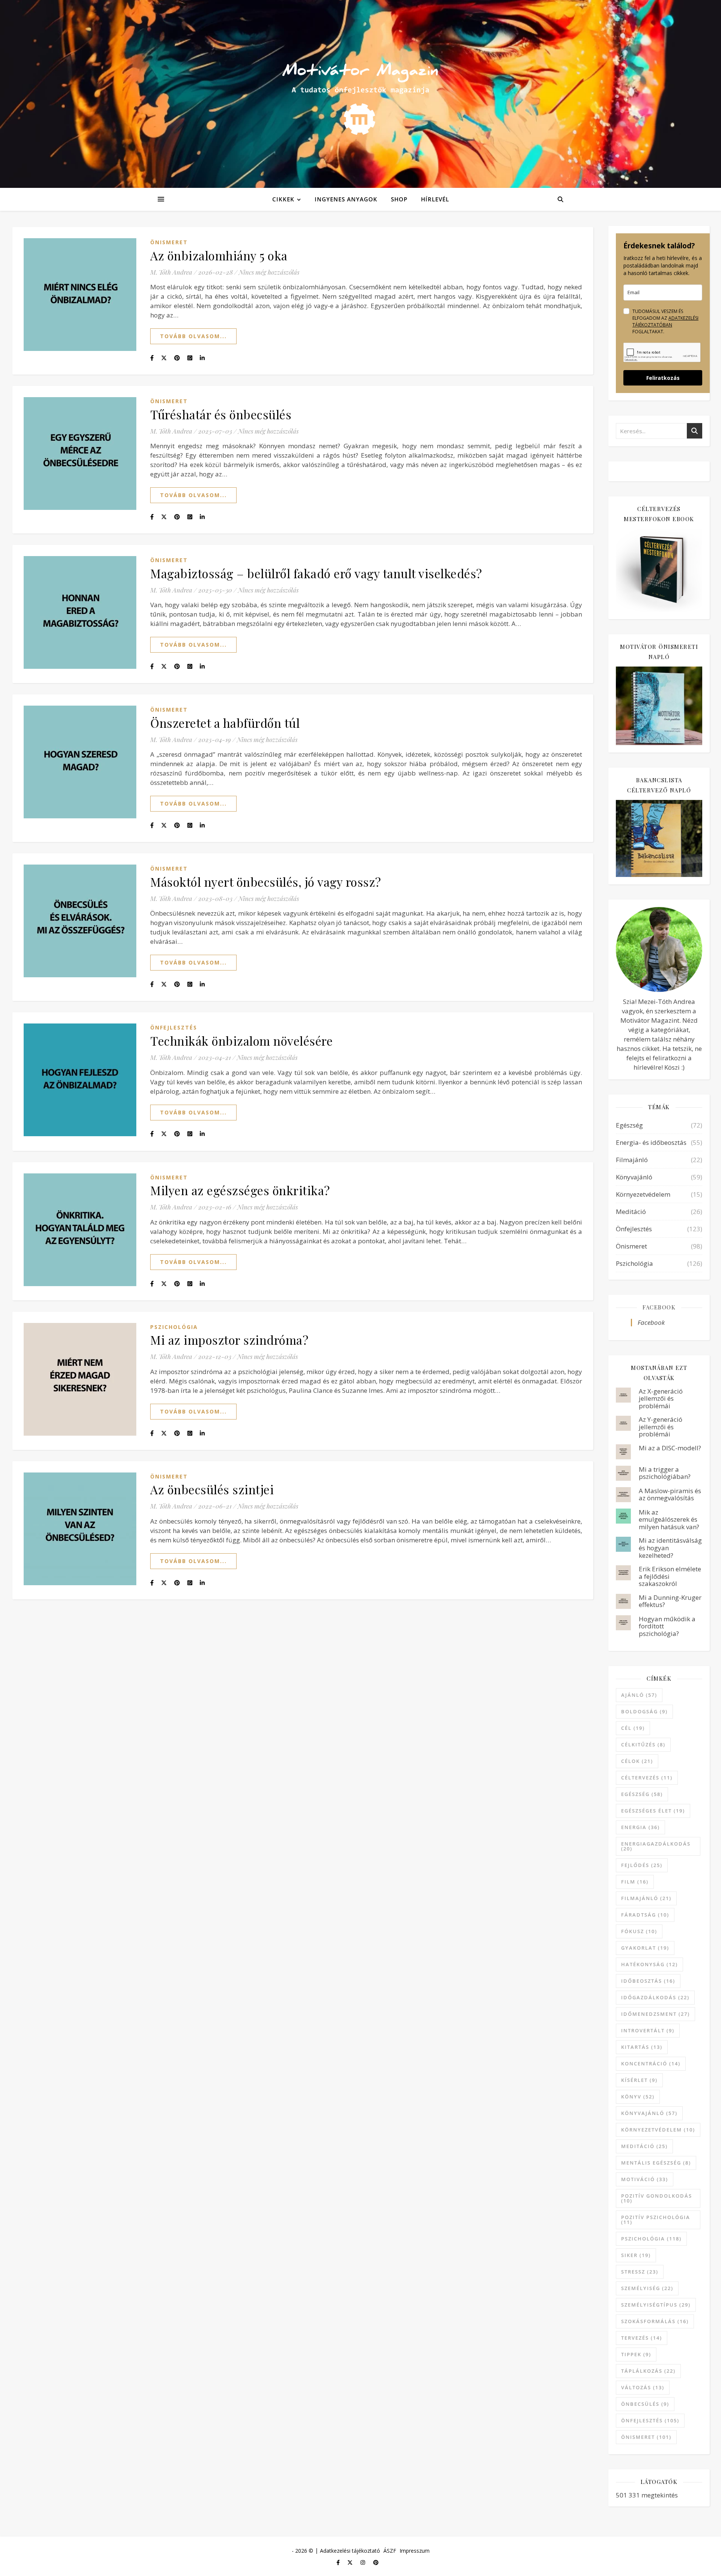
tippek (636, 2354)
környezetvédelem (658, 2130)
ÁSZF (390, 2551)
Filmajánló (632, 1160)
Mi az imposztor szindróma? (229, 1340)
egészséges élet (653, 1811)
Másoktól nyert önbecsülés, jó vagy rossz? (266, 882)
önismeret (646, 2437)
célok (637, 1761)
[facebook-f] (339, 2562)
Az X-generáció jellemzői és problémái (661, 1398)
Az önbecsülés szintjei (212, 1489)
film (635, 1882)
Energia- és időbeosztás (651, 1142)
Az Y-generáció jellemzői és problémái (661, 1427)
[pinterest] (376, 2562)
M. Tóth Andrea (171, 272)
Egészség (629, 1125)
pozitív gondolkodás (657, 2198)
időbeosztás (648, 1981)
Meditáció (631, 1212)
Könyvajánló (634, 1177)
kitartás (642, 2047)
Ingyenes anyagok (346, 199)
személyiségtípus (656, 2305)
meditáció (644, 2146)
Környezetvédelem (643, 1194)
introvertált (648, 2030)
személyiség (647, 2288)
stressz (640, 2272)
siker (636, 2255)
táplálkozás (648, 2371)
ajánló (639, 1695)
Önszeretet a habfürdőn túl (225, 723)
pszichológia (651, 2239)
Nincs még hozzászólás (269, 272)
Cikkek (283, 199)
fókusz (639, 1931)
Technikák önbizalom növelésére (241, 1041)
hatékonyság (649, 1964)
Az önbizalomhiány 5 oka (219, 255)
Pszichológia (174, 1327)
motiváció (645, 2179)
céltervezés (647, 1778)
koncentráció (651, 2064)
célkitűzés (643, 1745)
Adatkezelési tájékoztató (350, 2551)
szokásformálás (655, 2321)
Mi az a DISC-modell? (670, 1448)
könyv (638, 2097)
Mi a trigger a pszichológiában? (665, 1473)
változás (643, 2387)
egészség (642, 1794)
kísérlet (639, 2080)
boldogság (644, 1711)
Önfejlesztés (174, 1027)
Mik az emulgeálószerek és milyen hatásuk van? (669, 1519)
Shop (399, 199)
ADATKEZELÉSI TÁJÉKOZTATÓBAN (665, 321)
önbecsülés (645, 2404)
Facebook (659, 1307)
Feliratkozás (663, 378)
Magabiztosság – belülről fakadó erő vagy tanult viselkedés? (316, 573)
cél (633, 1728)
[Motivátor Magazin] (360, 92)
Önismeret (169, 242)
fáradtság (645, 1915)
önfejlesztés (650, 2420)
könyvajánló (649, 2113)
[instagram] (364, 2562)
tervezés (642, 2338)
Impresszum (415, 2551)
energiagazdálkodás (656, 1846)
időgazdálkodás (655, 1997)
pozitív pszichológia (656, 2220)
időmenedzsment (655, 2014)
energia (640, 1827)
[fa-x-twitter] (351, 2562)
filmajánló (646, 1898)
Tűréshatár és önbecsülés (221, 414)
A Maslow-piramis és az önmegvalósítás (670, 1494)
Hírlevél (435, 199)
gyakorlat (645, 1948)
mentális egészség (656, 2163)
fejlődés (642, 1865)
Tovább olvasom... (193, 336)
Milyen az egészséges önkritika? (240, 1190)
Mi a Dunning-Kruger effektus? (670, 1601)
